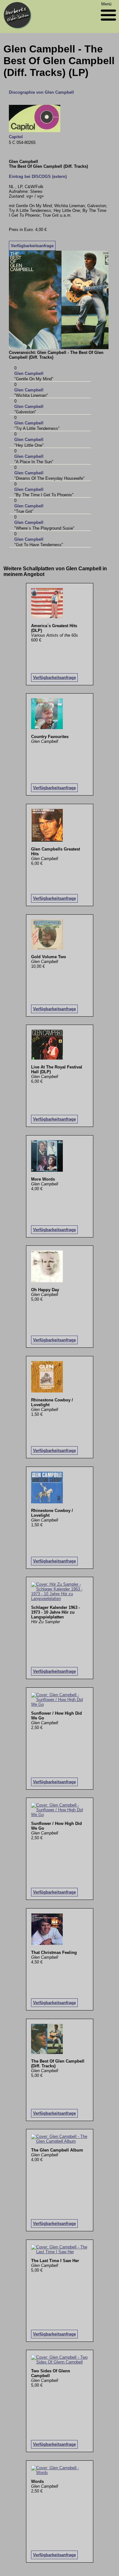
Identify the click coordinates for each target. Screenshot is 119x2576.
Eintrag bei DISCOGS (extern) (38, 176)
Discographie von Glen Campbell (41, 92)
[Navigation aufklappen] (108, 22)
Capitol (16, 137)
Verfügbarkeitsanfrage (32, 246)
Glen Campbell (29, 373)
